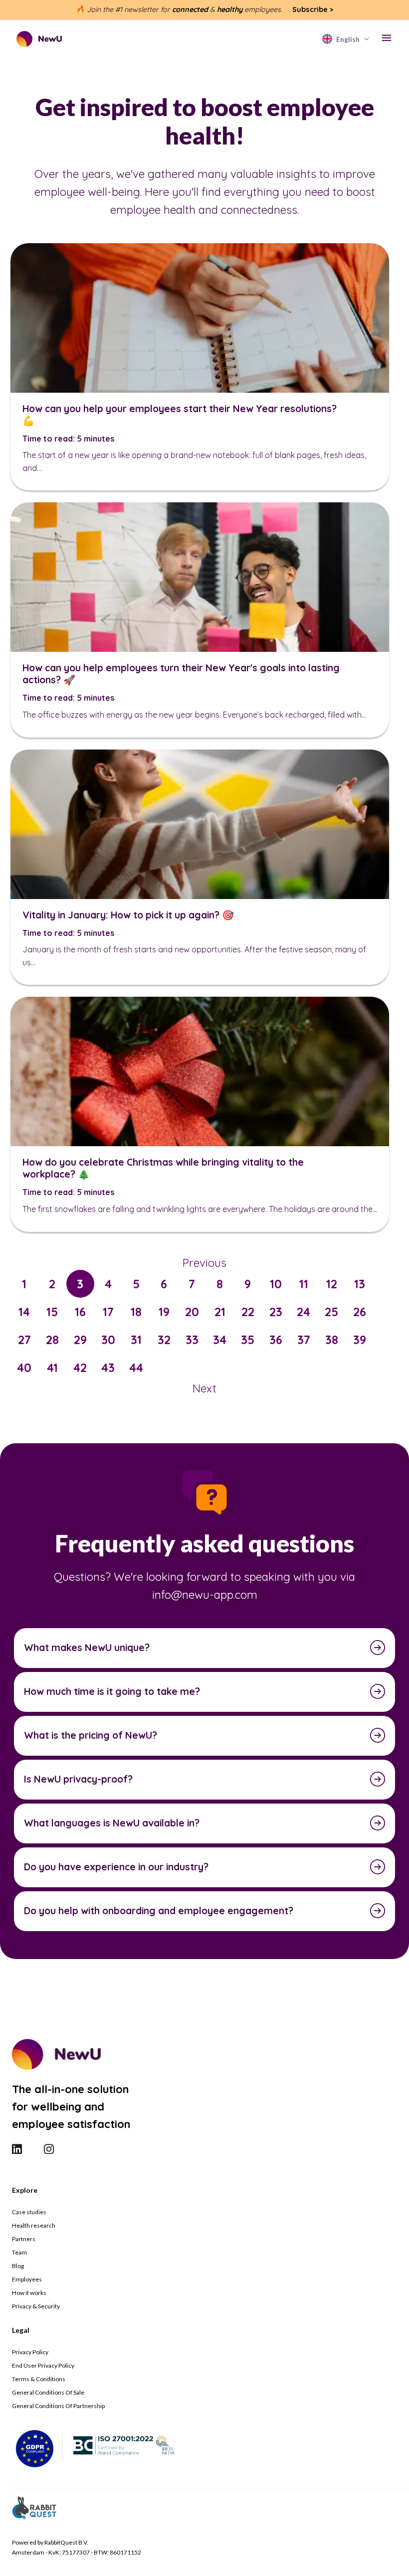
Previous (204, 1263)
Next (204, 1388)
